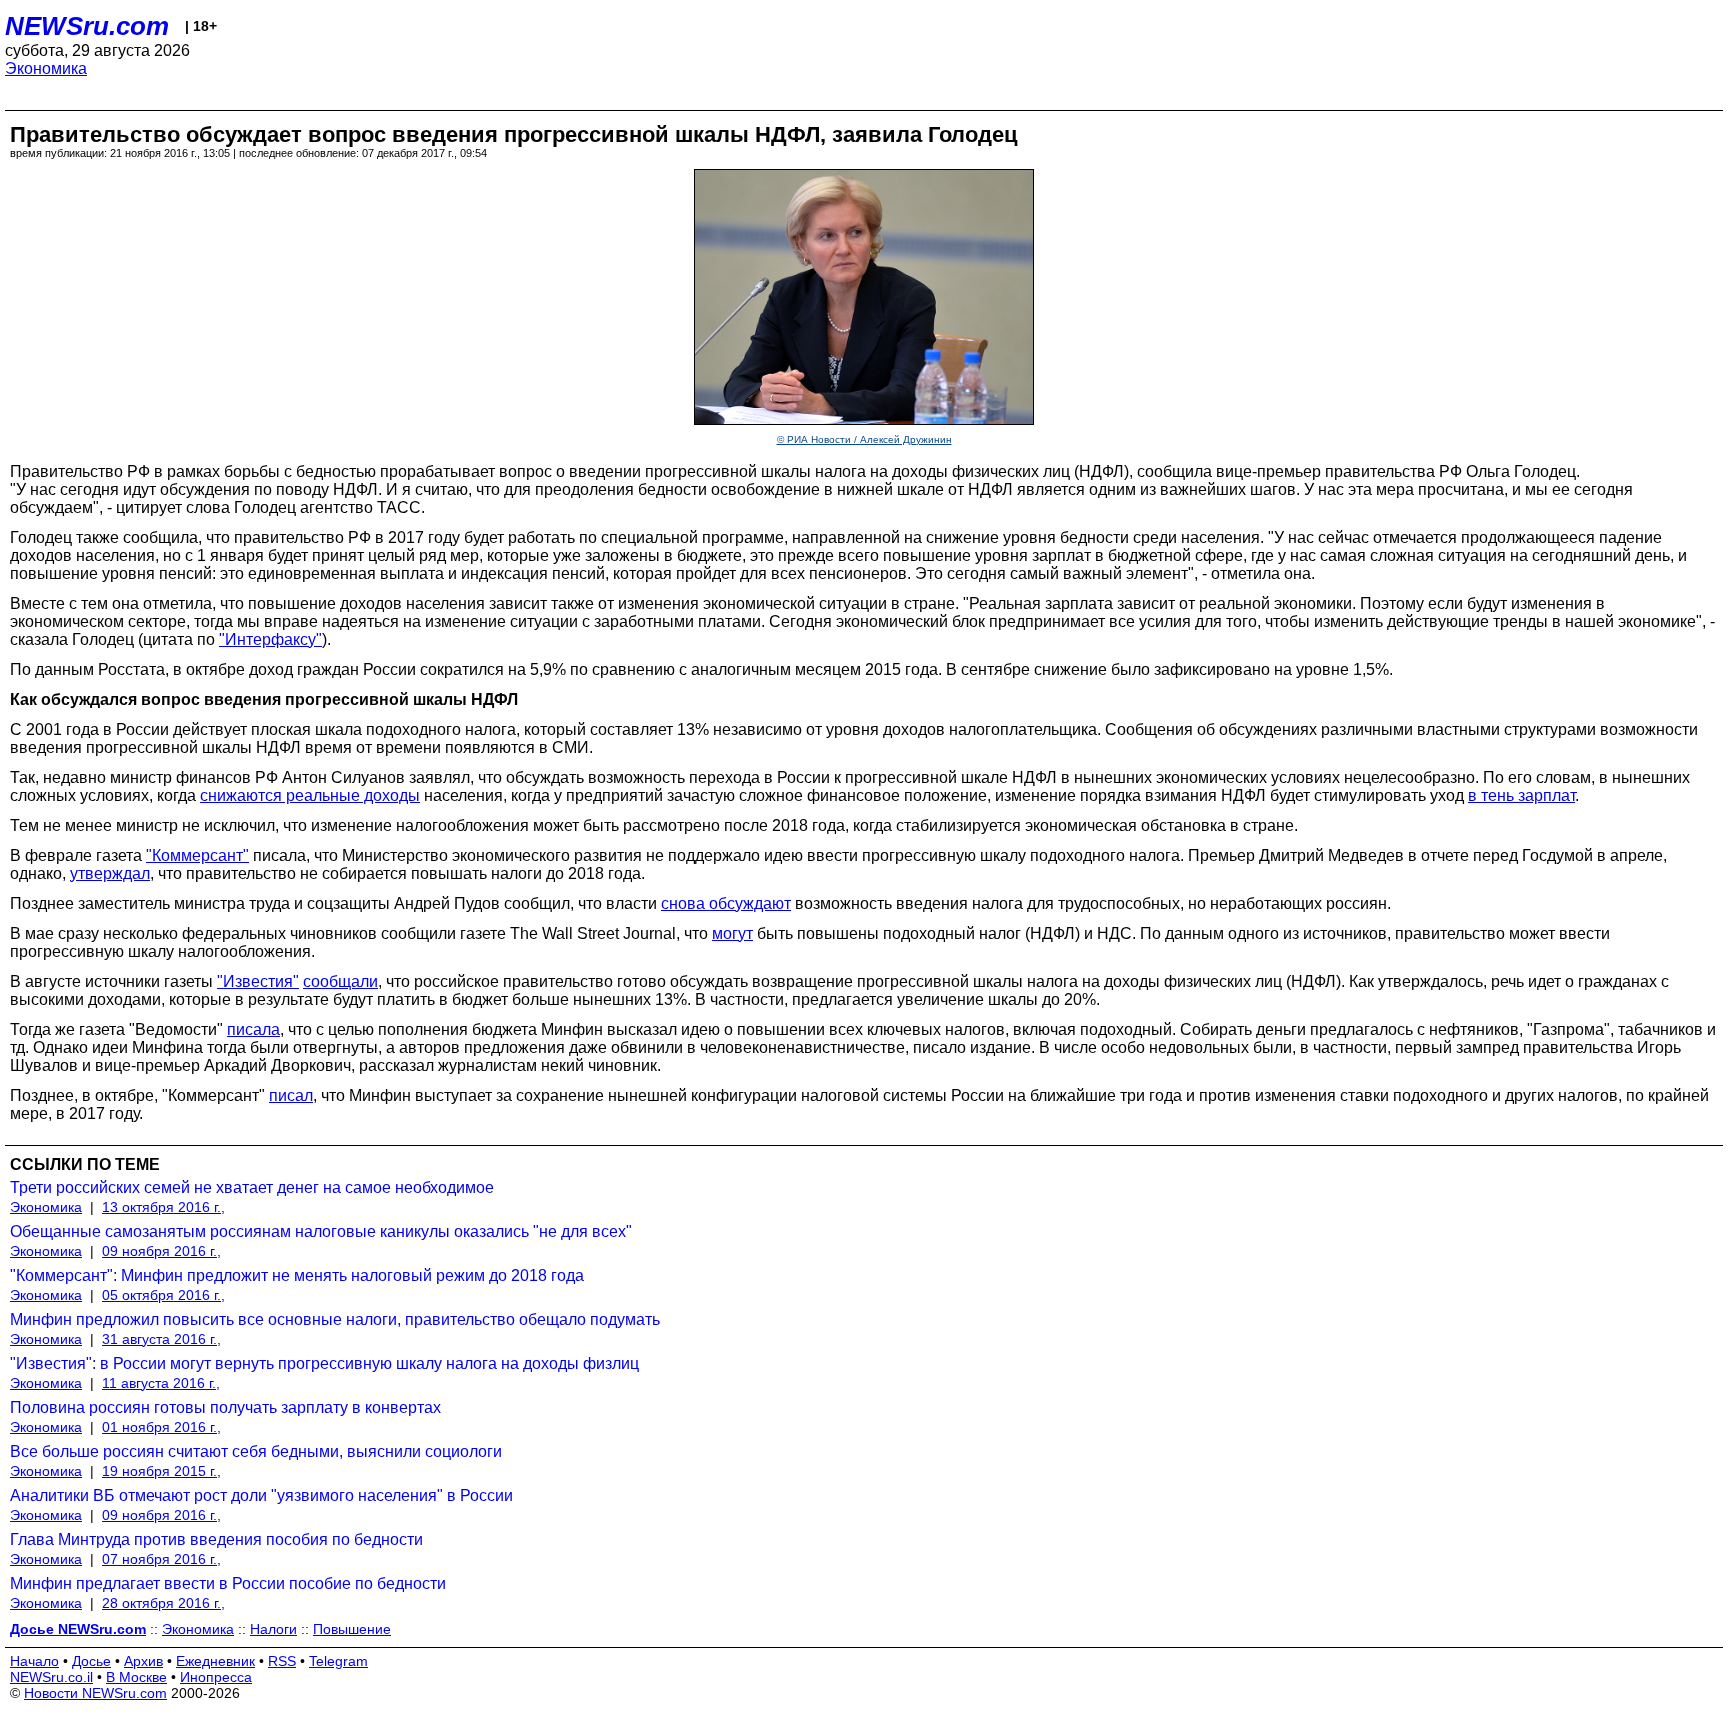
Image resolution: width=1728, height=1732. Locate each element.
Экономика (46, 68)
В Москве (136, 1677)
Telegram (338, 1661)
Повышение (352, 1629)
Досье (91, 1661)
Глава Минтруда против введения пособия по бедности (216, 1539)
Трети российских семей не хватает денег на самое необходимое (252, 1187)
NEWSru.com (87, 26)
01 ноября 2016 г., (161, 1427)
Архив (143, 1661)
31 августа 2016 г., (161, 1339)
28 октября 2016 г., (163, 1603)
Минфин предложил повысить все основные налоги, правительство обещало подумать (335, 1319)
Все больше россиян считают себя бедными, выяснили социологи (256, 1451)
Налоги (273, 1629)
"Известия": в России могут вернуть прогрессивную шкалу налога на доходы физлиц (324, 1363)
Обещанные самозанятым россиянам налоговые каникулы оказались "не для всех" (321, 1231)
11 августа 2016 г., (161, 1383)
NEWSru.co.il (51, 1677)
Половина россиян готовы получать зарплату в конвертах (225, 1407)
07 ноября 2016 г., (161, 1559)
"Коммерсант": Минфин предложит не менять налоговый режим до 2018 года (297, 1275)
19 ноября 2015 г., (161, 1471)
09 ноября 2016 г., (161, 1251)
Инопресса (216, 1677)
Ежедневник (215, 1661)
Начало (34, 1661)
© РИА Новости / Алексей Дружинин (864, 439)
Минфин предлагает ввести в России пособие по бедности (228, 1583)
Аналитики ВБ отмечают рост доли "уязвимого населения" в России (261, 1495)
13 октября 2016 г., (163, 1207)
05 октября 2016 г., (163, 1295)
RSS (282, 1661)
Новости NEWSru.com (95, 1693)
